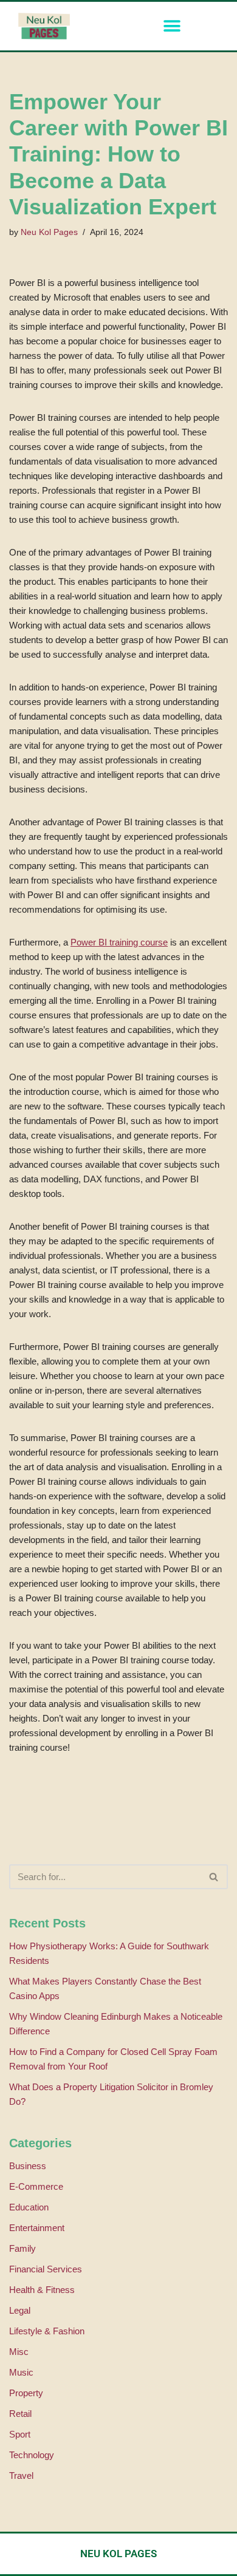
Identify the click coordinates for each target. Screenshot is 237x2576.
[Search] (214, 1877)
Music (21, 2372)
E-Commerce (36, 2186)
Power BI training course (119, 942)
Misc (19, 2352)
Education (29, 2207)
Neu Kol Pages (49, 232)
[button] (172, 26)
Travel (21, 2475)
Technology (32, 2455)
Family (22, 2248)
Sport (20, 2434)
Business (28, 2166)
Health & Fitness (42, 2290)
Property (26, 2393)
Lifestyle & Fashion (47, 2331)
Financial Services (46, 2269)
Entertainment (37, 2228)
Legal (20, 2310)
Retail (20, 2414)
